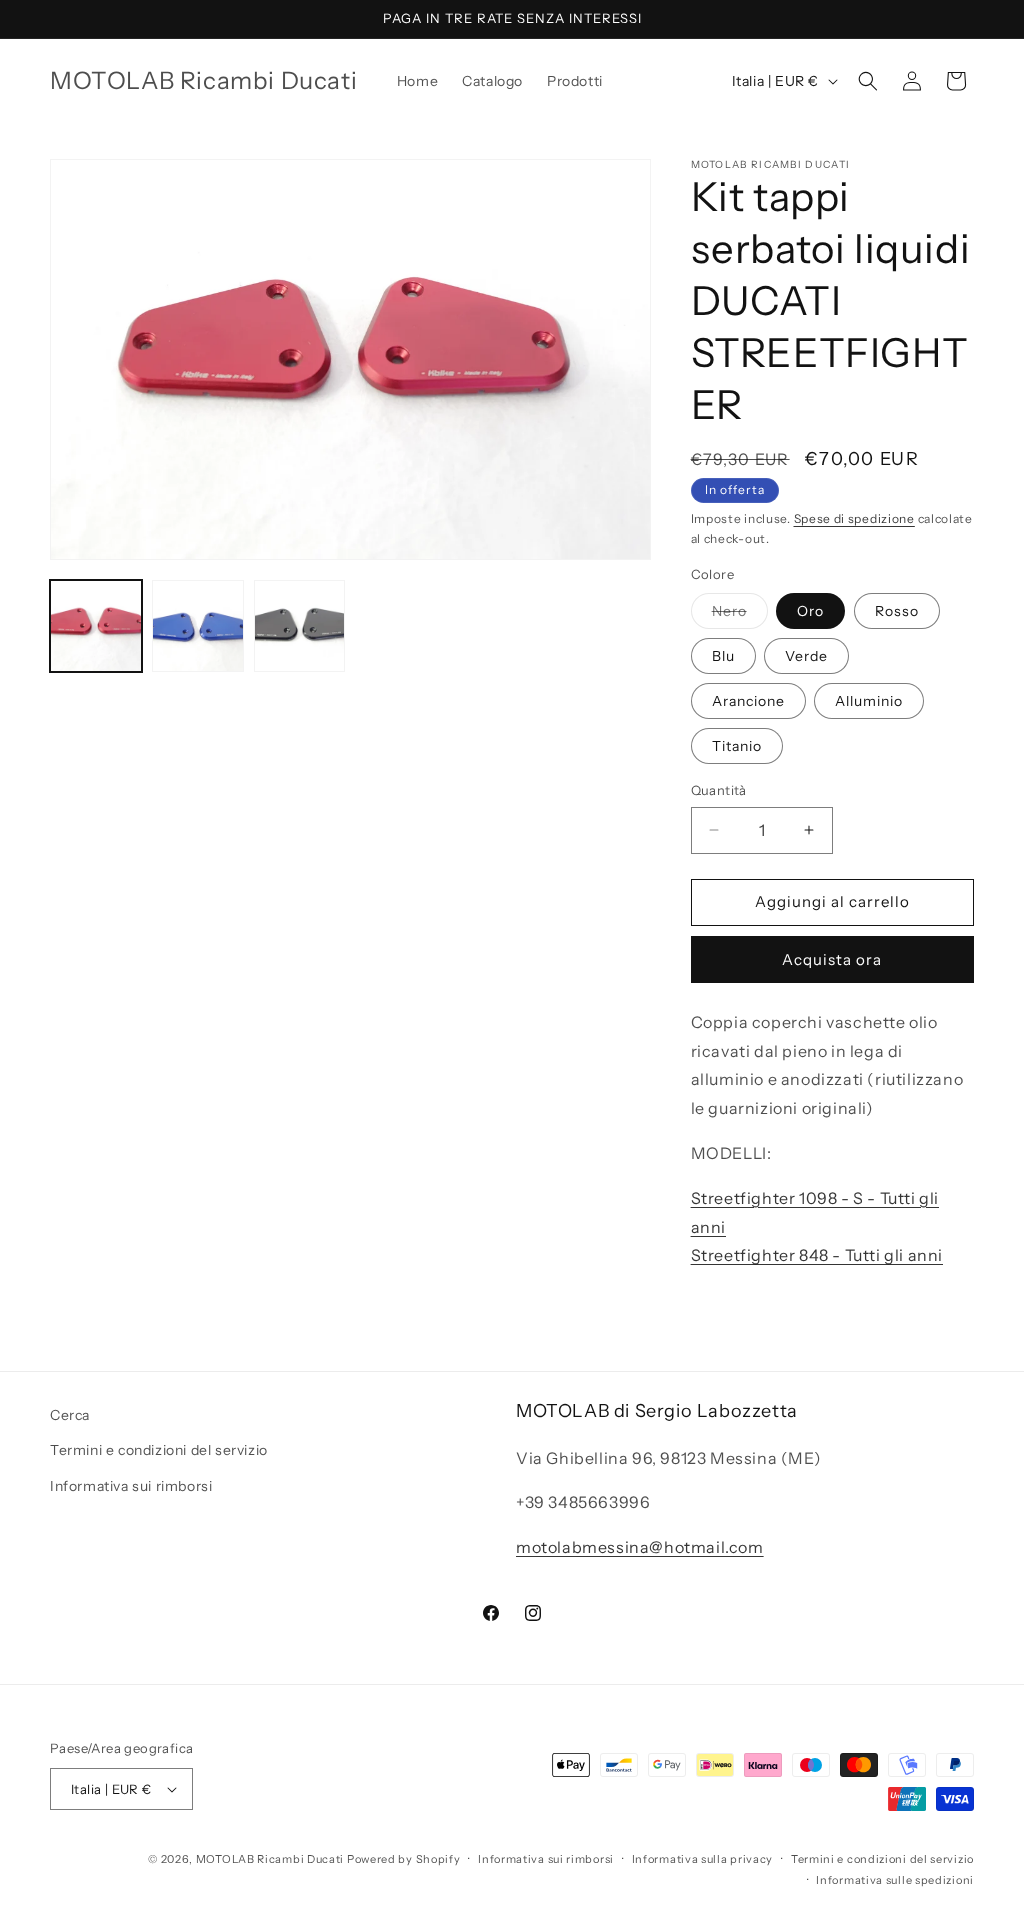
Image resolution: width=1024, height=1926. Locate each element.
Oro (810, 611)
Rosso (897, 611)
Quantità (719, 790)
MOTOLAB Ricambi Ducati (271, 1859)
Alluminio (869, 701)
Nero (740, 615)
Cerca (70, 1415)
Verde (806, 656)
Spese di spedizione (854, 518)
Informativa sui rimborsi (131, 1486)
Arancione (748, 701)
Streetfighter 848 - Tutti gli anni (817, 1255)
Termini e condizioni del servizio (159, 1450)
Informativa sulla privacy (703, 1859)
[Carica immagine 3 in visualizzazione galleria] (300, 626)
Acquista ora (832, 959)
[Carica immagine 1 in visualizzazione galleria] (96, 626)
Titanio (737, 746)
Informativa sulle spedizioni (895, 1880)
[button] (868, 81)
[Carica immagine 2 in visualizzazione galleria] (198, 626)
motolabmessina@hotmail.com (640, 1547)
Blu (723, 656)
